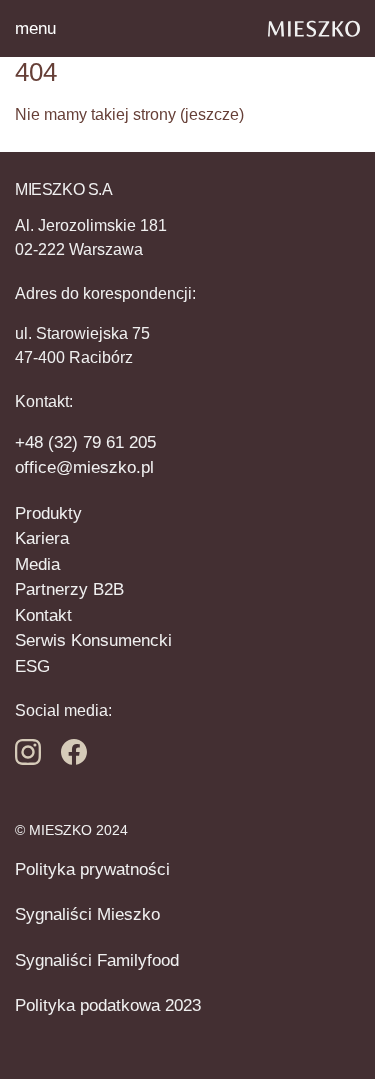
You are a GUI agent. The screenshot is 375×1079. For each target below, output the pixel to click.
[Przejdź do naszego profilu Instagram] (74, 759)
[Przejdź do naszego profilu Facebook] (28, 759)
